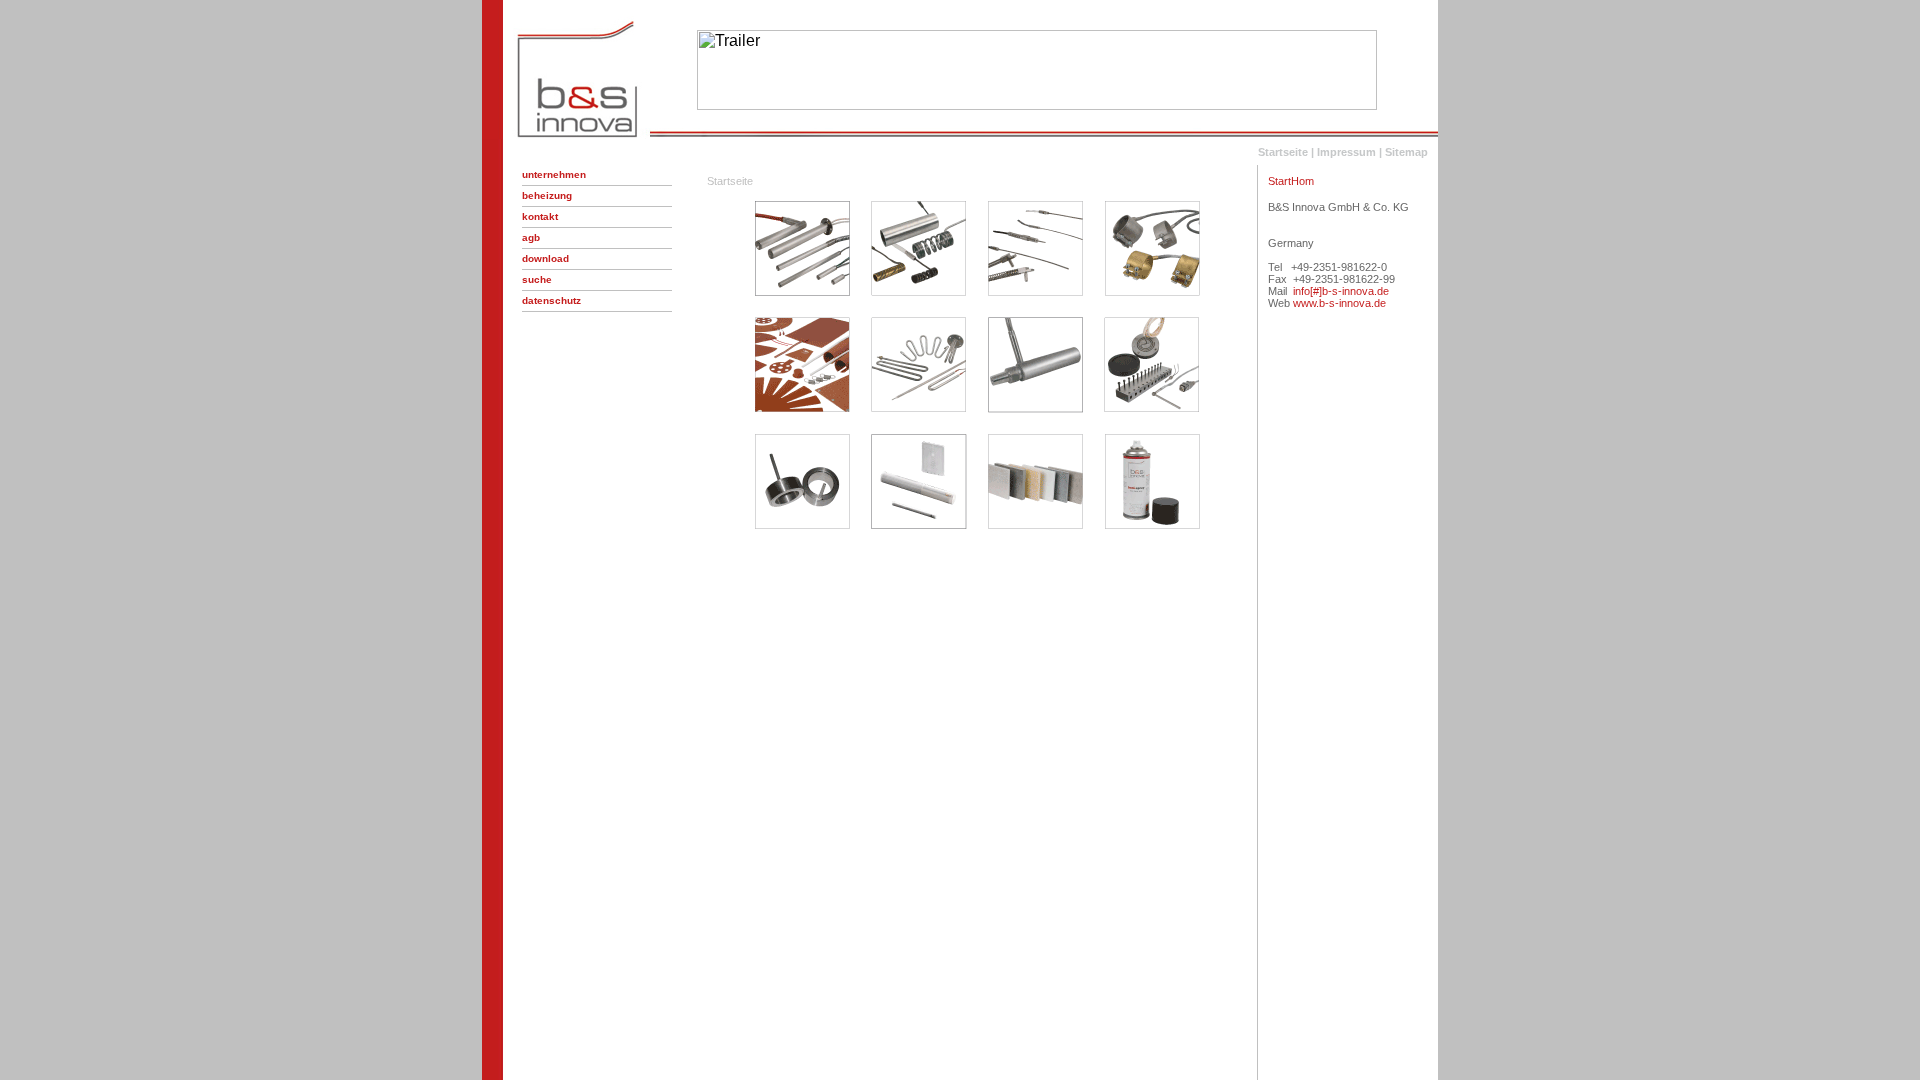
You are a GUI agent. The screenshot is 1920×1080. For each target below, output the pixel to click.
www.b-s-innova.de (1339, 303)
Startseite (1283, 152)
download (545, 258)
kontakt (540, 216)
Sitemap (1406, 152)
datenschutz (551, 300)
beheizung (547, 195)
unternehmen (554, 174)
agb (531, 237)
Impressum (1346, 152)
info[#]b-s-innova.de (1341, 291)
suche (537, 279)
